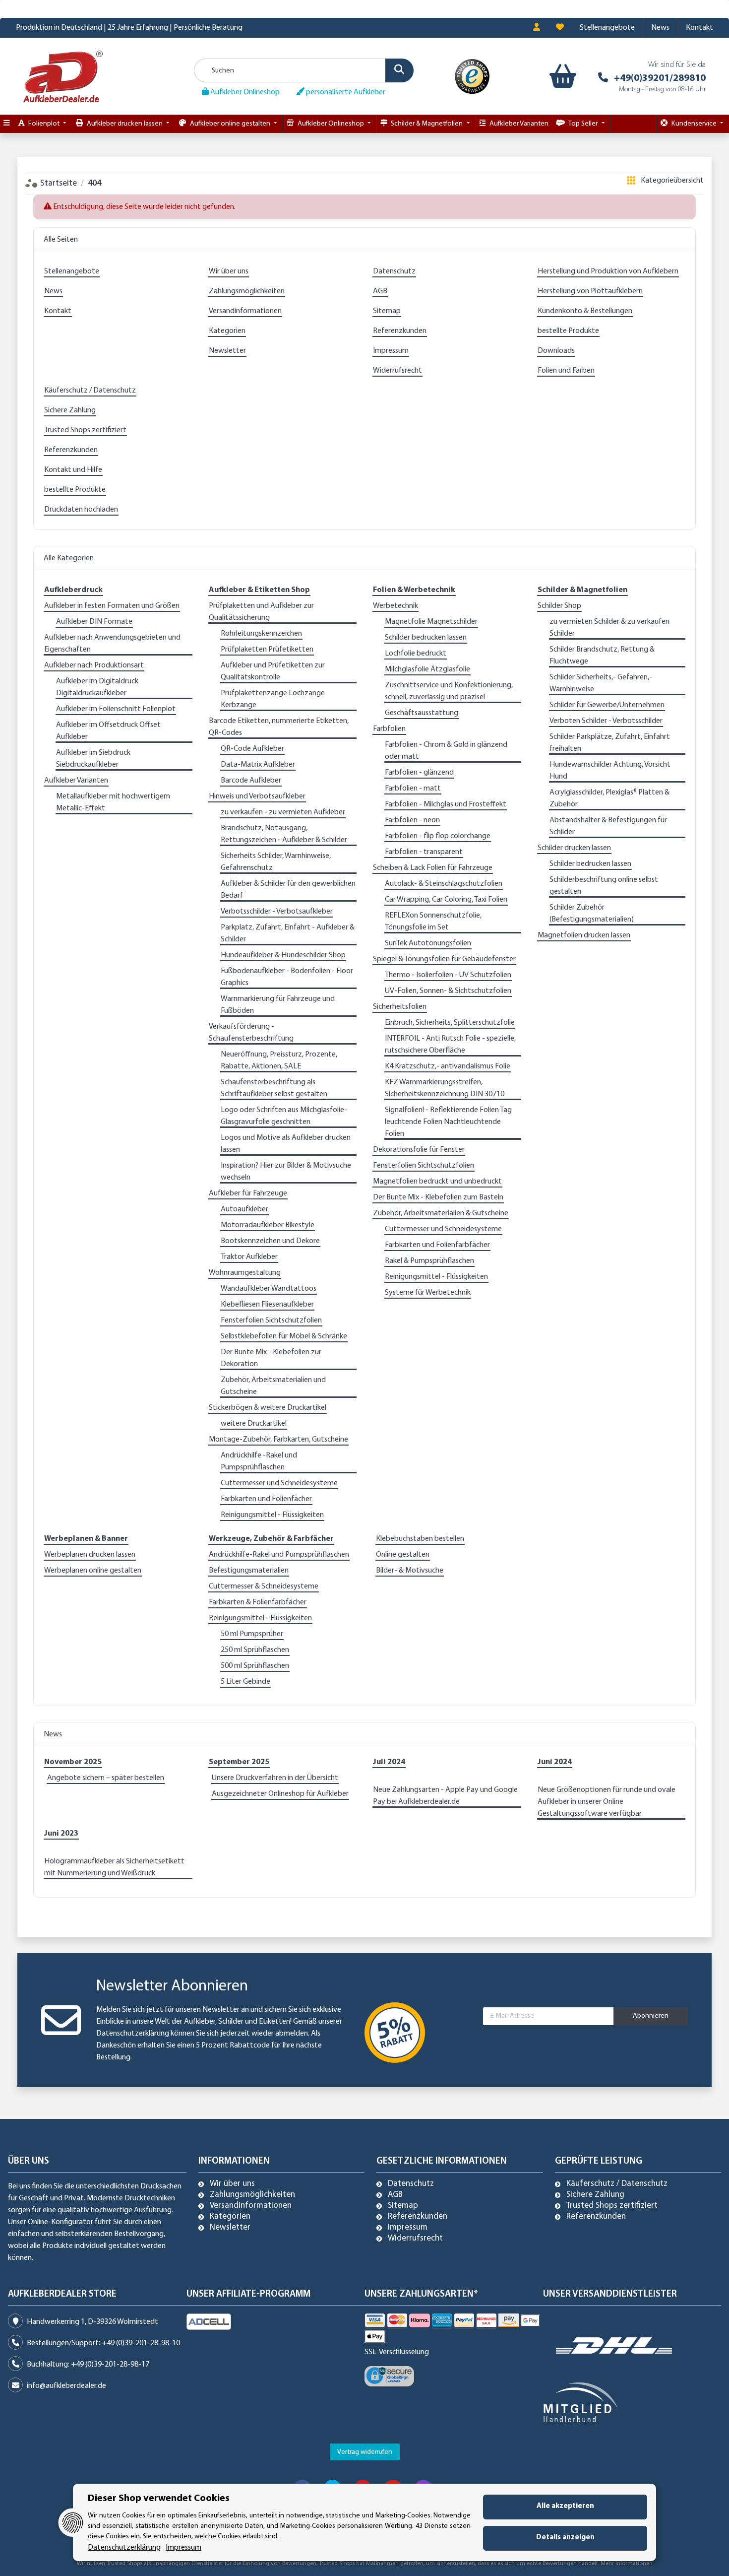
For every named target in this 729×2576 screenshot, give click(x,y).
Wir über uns (229, 271)
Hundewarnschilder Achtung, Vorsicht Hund (610, 771)
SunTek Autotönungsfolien (428, 943)
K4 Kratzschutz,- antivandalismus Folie (448, 1066)
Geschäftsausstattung (422, 713)
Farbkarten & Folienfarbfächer (258, 1602)
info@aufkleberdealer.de (66, 2386)
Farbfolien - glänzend (419, 773)
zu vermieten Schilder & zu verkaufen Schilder (609, 628)
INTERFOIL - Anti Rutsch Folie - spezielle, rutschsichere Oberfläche (450, 1045)
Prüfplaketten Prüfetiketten (267, 650)
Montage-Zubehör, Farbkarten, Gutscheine (278, 1440)
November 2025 (73, 1762)
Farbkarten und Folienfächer (266, 1499)
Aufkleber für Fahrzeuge (248, 1193)
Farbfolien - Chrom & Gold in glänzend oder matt (446, 751)
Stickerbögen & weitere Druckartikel (268, 1408)
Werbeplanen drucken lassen (90, 1555)
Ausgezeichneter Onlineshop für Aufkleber (280, 1794)
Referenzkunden (400, 331)
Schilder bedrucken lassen (426, 638)
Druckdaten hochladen (81, 510)
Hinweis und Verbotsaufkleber (257, 796)
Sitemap (387, 311)
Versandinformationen (245, 311)
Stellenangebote (607, 28)
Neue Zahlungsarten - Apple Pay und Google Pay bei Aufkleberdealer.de (445, 1796)
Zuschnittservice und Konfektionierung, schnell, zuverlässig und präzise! (449, 691)
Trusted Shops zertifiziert (85, 430)
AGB (380, 291)
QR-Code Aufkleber (252, 749)
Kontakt (699, 28)
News (660, 28)
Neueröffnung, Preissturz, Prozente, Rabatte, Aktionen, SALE (279, 1060)
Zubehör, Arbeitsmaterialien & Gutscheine (441, 1213)
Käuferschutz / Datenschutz (90, 391)
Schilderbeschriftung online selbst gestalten (604, 886)
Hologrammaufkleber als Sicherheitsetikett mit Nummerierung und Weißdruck (114, 1867)
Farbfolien (389, 729)
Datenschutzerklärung (133, 2034)
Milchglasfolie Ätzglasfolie (427, 669)
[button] (537, 28)
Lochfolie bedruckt (416, 654)
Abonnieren (651, 2016)
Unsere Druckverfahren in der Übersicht (275, 1778)
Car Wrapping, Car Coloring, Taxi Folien (446, 900)
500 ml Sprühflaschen (255, 1666)
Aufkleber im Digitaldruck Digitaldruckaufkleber (97, 687)
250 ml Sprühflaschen (255, 1650)
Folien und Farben (566, 371)
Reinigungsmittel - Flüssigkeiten (272, 1515)
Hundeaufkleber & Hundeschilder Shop (283, 955)
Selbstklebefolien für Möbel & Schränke (284, 1336)
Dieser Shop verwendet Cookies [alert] (159, 2499)
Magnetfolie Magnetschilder (431, 622)
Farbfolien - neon (412, 820)
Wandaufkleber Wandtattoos (269, 1289)
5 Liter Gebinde (245, 1682)
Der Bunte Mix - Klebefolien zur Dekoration (271, 1358)
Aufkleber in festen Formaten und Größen (112, 606)
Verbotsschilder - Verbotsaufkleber (277, 912)
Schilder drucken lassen (574, 848)
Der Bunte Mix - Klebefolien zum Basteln (438, 1197)
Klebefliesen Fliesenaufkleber (267, 1305)
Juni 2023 (61, 1834)
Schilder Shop (559, 606)
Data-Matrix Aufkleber (258, 765)
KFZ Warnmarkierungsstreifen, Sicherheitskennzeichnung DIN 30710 (445, 1088)
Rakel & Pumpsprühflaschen (429, 1261)
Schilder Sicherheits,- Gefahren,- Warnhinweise (601, 683)
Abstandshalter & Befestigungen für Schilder (608, 826)
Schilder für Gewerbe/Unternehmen (607, 705)
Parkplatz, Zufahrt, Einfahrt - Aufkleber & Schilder (288, 933)
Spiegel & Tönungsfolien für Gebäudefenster (444, 959)
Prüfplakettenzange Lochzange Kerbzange (273, 699)
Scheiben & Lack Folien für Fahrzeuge (433, 868)
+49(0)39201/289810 (660, 78)
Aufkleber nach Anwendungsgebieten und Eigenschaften (112, 644)
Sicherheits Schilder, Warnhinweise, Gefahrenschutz (276, 862)
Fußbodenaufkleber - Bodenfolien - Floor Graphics (287, 977)
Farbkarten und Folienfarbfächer (437, 1245)
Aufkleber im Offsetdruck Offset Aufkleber (108, 731)
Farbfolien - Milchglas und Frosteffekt (446, 804)
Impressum (391, 351)
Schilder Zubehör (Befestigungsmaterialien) (592, 914)
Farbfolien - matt (413, 789)
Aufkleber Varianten (76, 781)
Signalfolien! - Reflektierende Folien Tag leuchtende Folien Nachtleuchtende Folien (448, 1122)
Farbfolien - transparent (424, 852)
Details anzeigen (565, 2538)
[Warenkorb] (561, 76)
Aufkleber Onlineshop (244, 92)
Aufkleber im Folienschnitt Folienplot (116, 709)
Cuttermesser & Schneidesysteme (264, 1586)
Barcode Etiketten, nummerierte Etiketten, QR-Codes (279, 727)
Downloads (556, 351)
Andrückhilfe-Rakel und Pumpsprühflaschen (279, 1555)
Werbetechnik (395, 606)
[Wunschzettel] (560, 28)
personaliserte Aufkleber (345, 92)
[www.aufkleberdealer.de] (63, 76)
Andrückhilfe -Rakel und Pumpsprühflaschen (259, 1461)
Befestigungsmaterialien (249, 1571)
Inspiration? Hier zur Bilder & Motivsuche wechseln (286, 1172)
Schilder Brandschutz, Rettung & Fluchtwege (602, 656)
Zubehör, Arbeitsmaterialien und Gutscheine (273, 1386)
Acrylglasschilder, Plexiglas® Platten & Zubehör (609, 798)
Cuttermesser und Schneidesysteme (279, 1483)
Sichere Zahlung (70, 410)
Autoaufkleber (244, 1209)
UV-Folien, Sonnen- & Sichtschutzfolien (448, 991)
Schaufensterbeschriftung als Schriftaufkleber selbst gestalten (274, 1088)
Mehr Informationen (627, 2564)
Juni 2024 (555, 1762)
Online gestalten (403, 1555)
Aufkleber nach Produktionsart (94, 665)
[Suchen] (399, 70)
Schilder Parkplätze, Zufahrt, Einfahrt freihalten (610, 743)
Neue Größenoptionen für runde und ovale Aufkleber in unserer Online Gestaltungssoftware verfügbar (607, 1802)
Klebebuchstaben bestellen (420, 1539)
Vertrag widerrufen (365, 2452)
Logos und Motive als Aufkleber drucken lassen (286, 1144)
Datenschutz (394, 271)
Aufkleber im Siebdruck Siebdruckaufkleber (93, 759)
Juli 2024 (389, 1762)
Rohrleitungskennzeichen (261, 634)
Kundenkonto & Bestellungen (585, 311)
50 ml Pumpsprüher (252, 1634)
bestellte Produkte (568, 331)
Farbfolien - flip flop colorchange (438, 836)
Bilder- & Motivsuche (410, 1571)
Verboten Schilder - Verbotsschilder (606, 721)
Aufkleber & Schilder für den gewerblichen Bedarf (288, 890)
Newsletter (227, 351)
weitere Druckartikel (254, 1424)
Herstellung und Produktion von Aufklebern (608, 271)
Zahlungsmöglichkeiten (247, 291)
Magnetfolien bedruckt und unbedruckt (437, 1182)
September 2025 (239, 1762)
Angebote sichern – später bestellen (106, 1778)
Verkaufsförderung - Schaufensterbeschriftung (251, 1033)
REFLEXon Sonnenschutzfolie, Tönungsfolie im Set (433, 922)
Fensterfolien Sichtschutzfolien (271, 1321)
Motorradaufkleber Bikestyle (268, 1225)
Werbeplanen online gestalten (93, 1571)
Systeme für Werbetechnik (428, 1293)
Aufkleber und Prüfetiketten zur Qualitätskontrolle (273, 671)
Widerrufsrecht (397, 371)
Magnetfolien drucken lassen (584, 935)
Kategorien (227, 331)
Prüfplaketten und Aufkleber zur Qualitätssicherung (261, 612)
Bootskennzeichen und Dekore (270, 1241)
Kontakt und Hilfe (73, 470)
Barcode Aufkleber (251, 781)
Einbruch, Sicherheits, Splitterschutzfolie (450, 1023)
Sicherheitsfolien (400, 1007)
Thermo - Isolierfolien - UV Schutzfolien (448, 975)
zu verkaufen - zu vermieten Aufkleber (283, 812)
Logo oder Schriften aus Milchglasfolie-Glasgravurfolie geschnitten (284, 1116)
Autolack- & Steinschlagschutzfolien (444, 884)
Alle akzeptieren (565, 2506)
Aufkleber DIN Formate (94, 622)
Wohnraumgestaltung (245, 1273)
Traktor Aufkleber (249, 1257)
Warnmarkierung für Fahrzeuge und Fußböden (278, 1005)
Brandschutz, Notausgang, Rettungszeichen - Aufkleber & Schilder (284, 834)
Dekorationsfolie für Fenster (419, 1150)
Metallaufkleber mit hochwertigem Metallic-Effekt (113, 802)
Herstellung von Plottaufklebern (590, 291)
